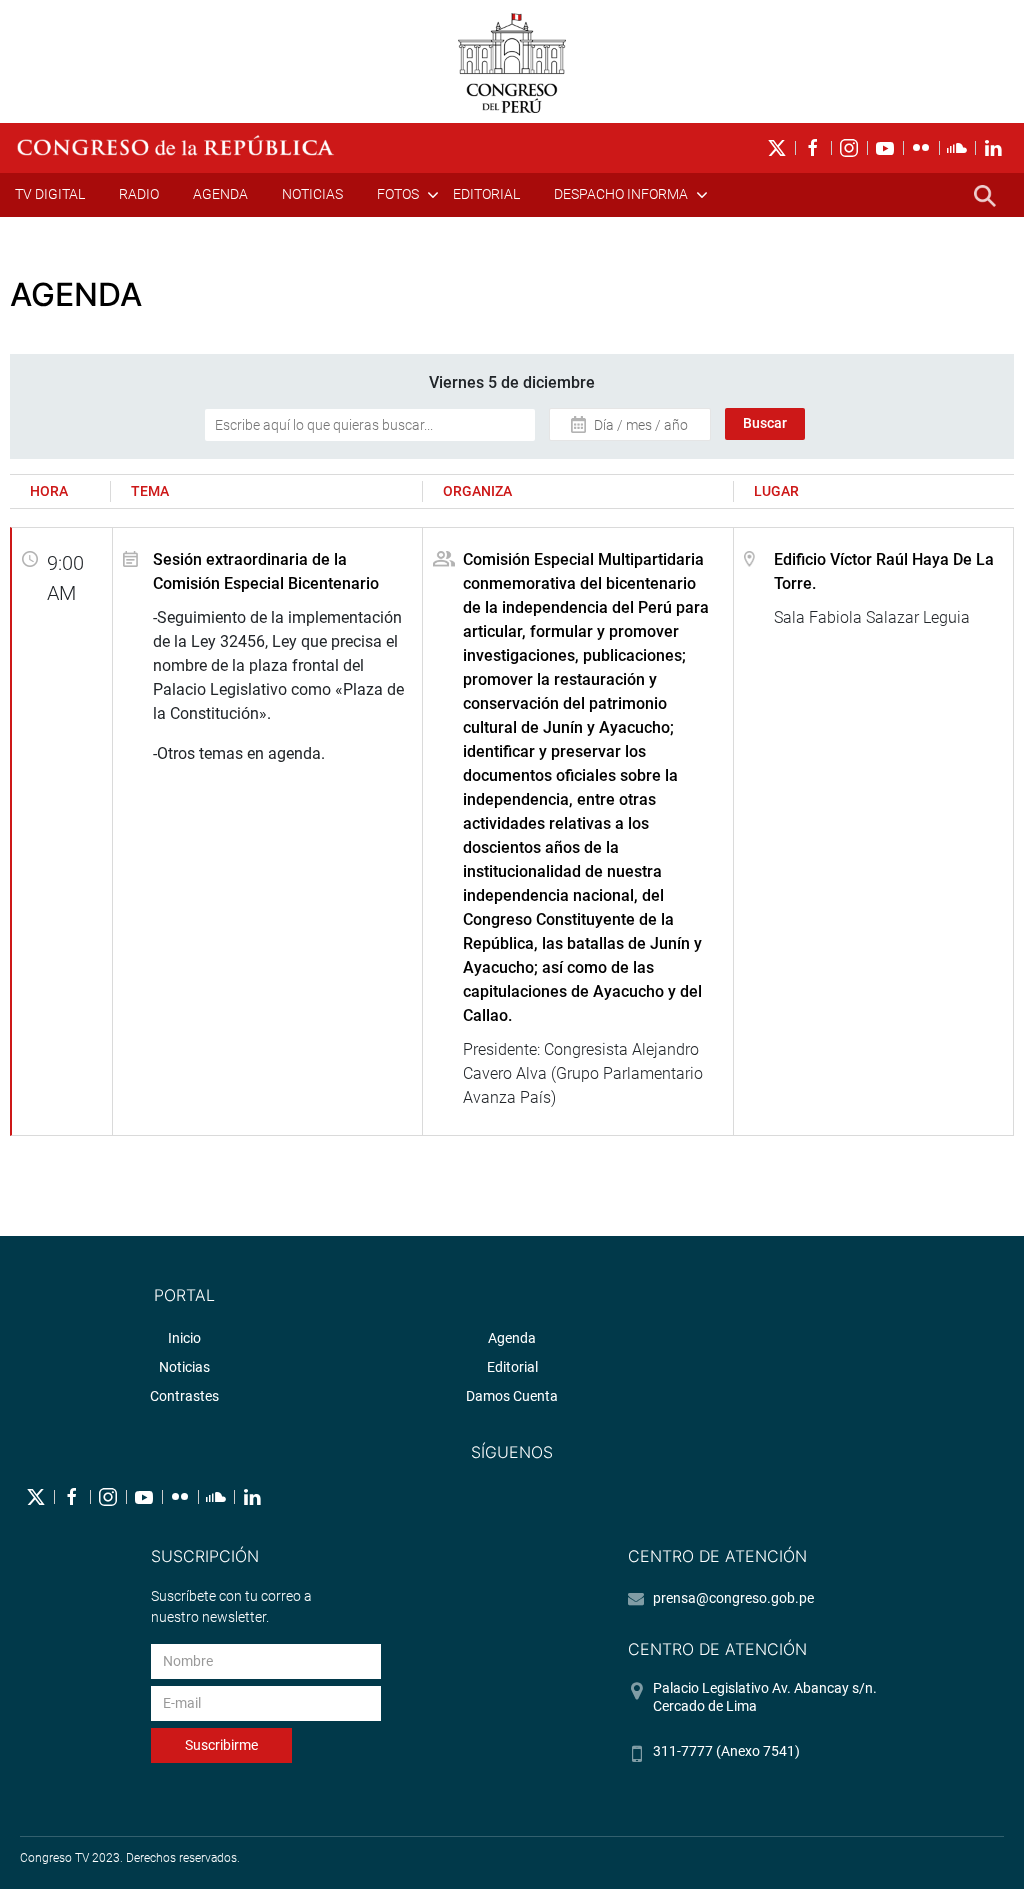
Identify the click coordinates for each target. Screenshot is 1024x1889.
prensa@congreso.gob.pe (733, 1598)
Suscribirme (221, 1745)
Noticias (312, 194)
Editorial (486, 194)
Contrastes (184, 1396)
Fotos (398, 194)
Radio (139, 194)
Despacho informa (621, 194)
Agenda (220, 194)
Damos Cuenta (512, 1396)
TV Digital (50, 194)
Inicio (184, 1338)
